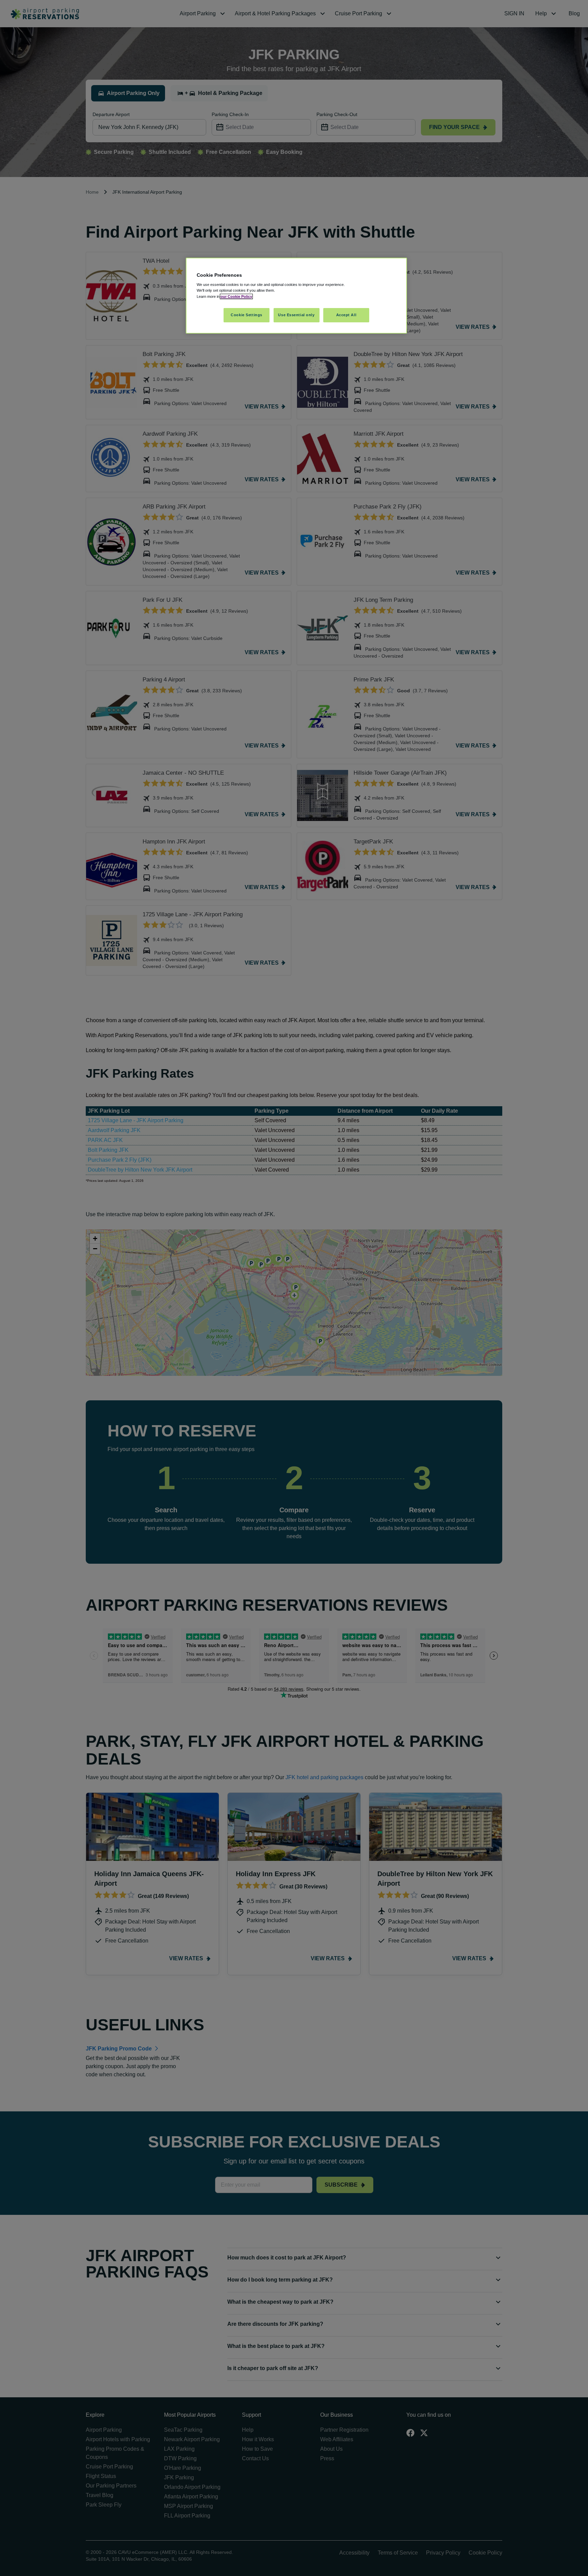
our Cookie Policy (236, 296)
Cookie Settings (247, 315)
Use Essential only (296, 315)
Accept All (346, 315)
